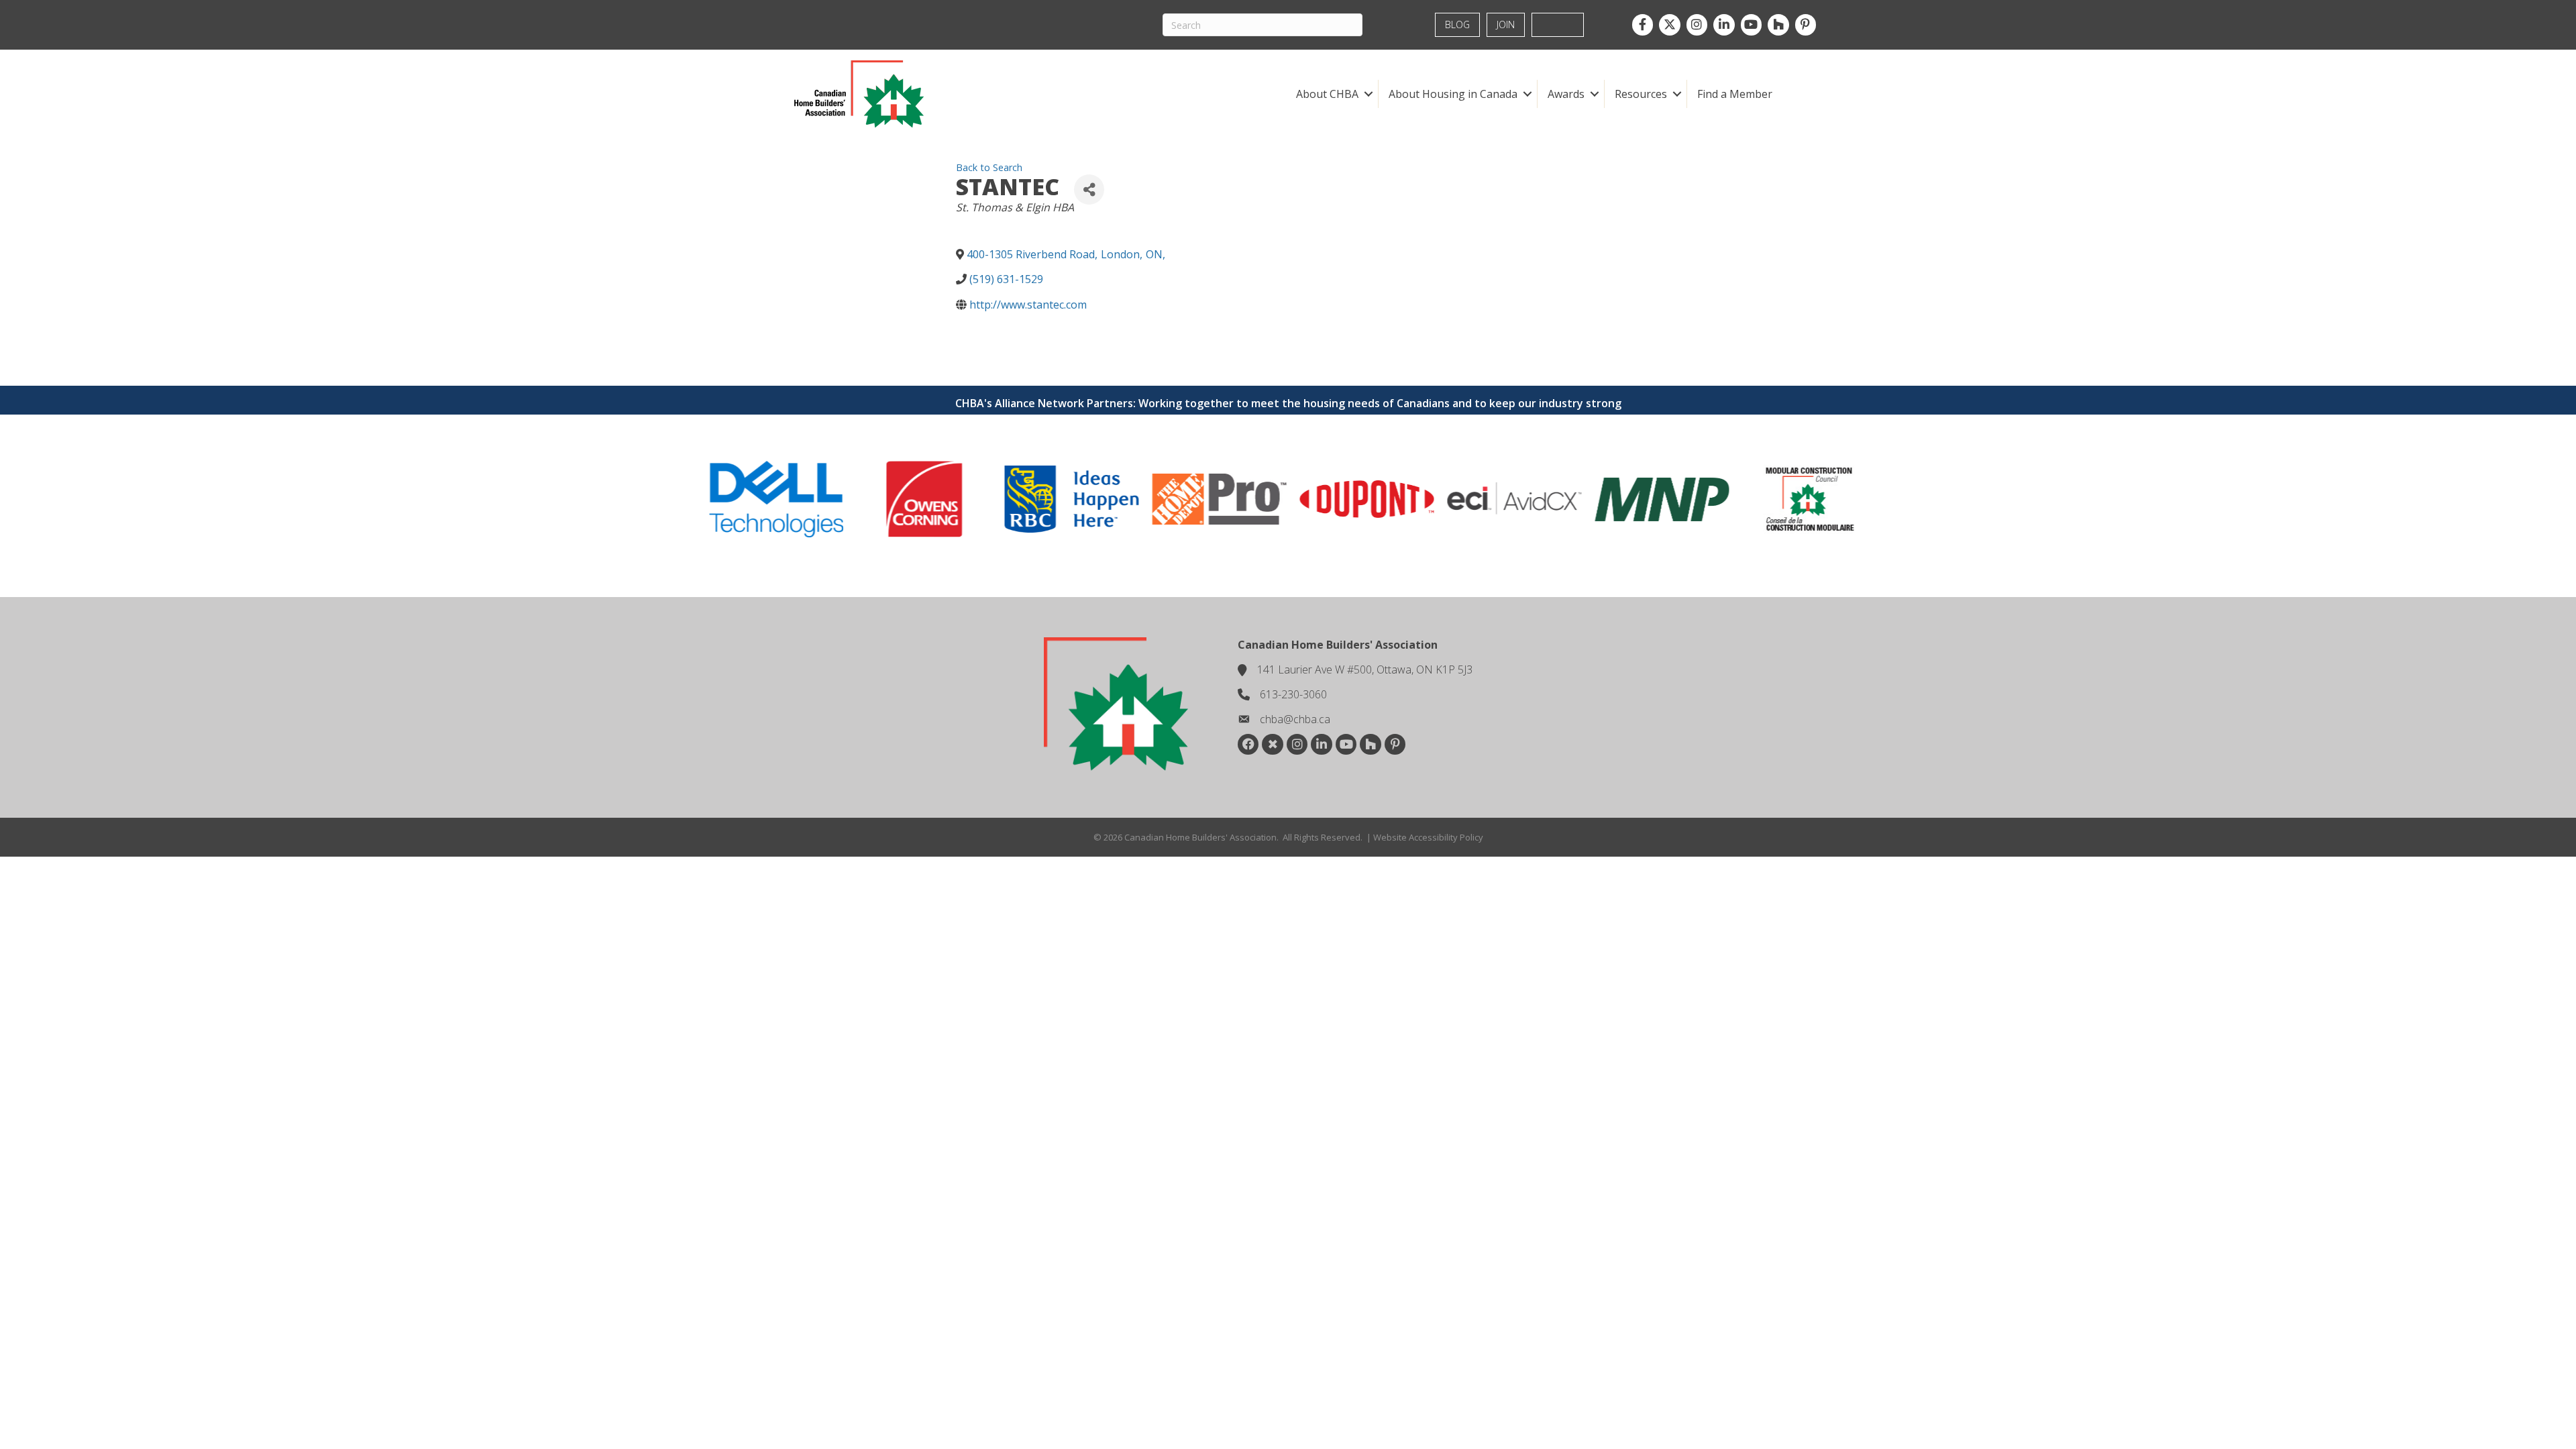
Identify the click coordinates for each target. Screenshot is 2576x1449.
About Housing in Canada (1453, 94)
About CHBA (1327, 94)
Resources (1641, 94)
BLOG (1457, 24)
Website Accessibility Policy (1428, 837)
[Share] (1089, 190)
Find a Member (1735, 94)
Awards (1566, 94)
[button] (1368, 94)
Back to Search (989, 167)
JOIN (1506, 24)
